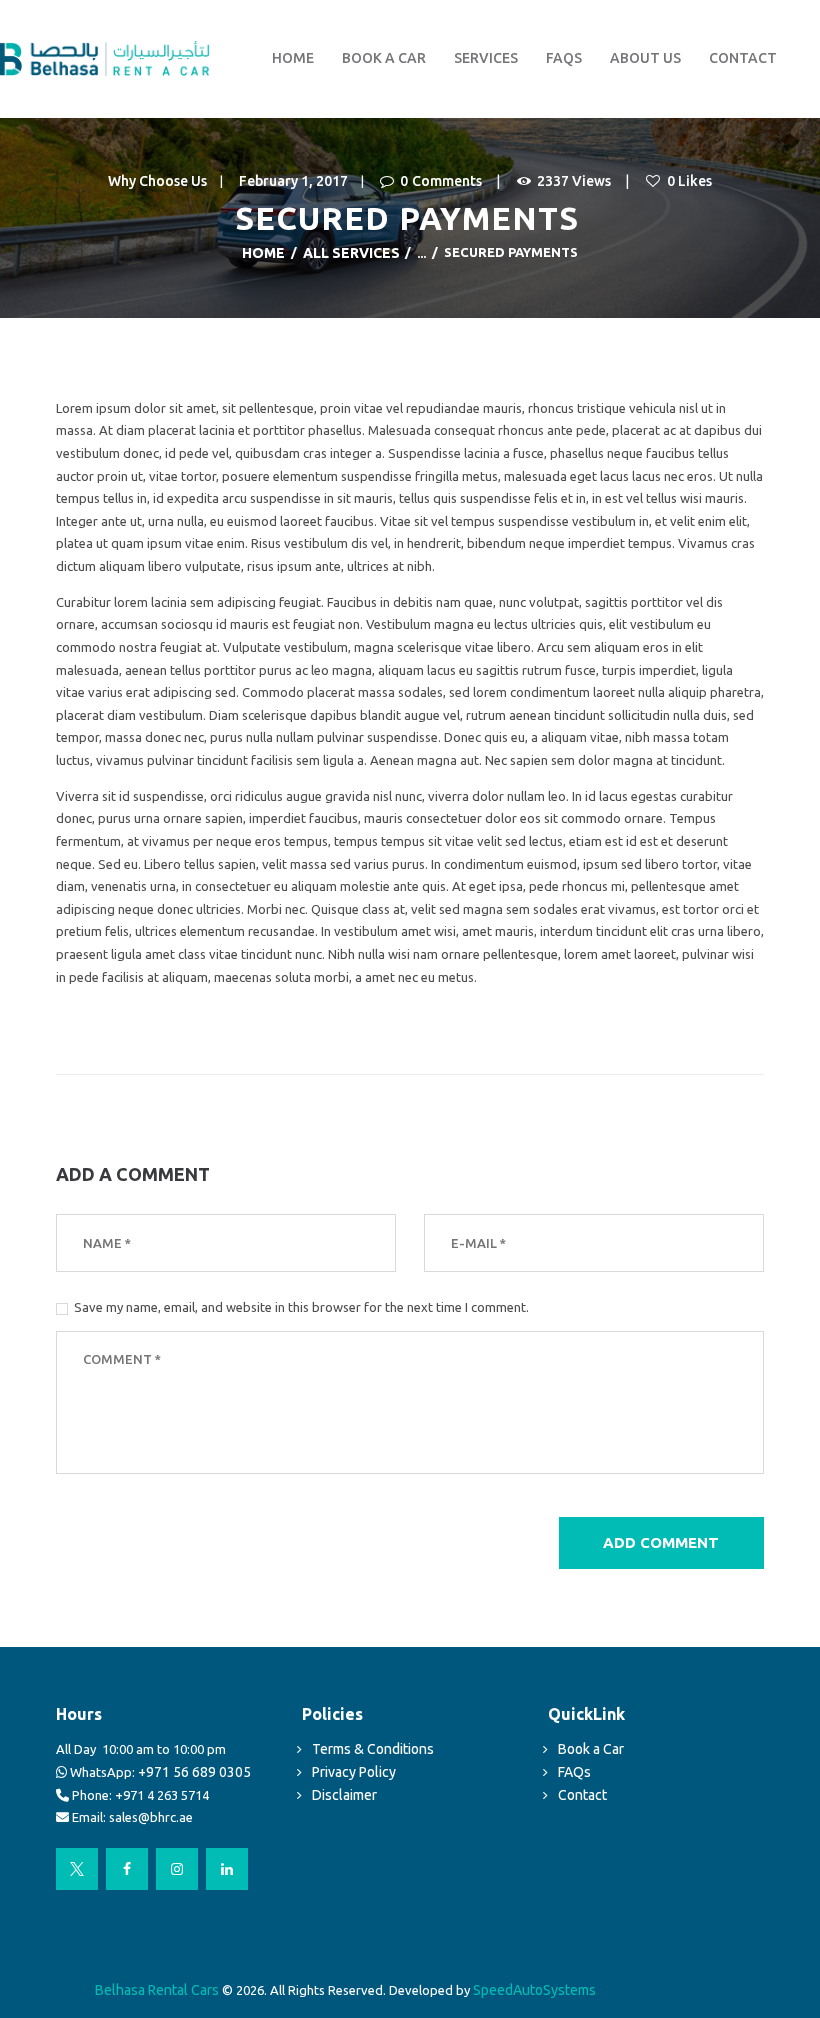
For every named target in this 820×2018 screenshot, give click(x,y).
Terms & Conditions (373, 1749)
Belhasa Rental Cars (158, 1990)
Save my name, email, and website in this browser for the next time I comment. (301, 1307)
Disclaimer (344, 1795)
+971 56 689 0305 (194, 1772)
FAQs (574, 1772)
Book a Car (591, 1749)
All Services (351, 253)
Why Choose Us (157, 181)
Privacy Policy (354, 1772)
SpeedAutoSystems (534, 1990)
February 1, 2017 (293, 181)
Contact (582, 1795)
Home (263, 253)
